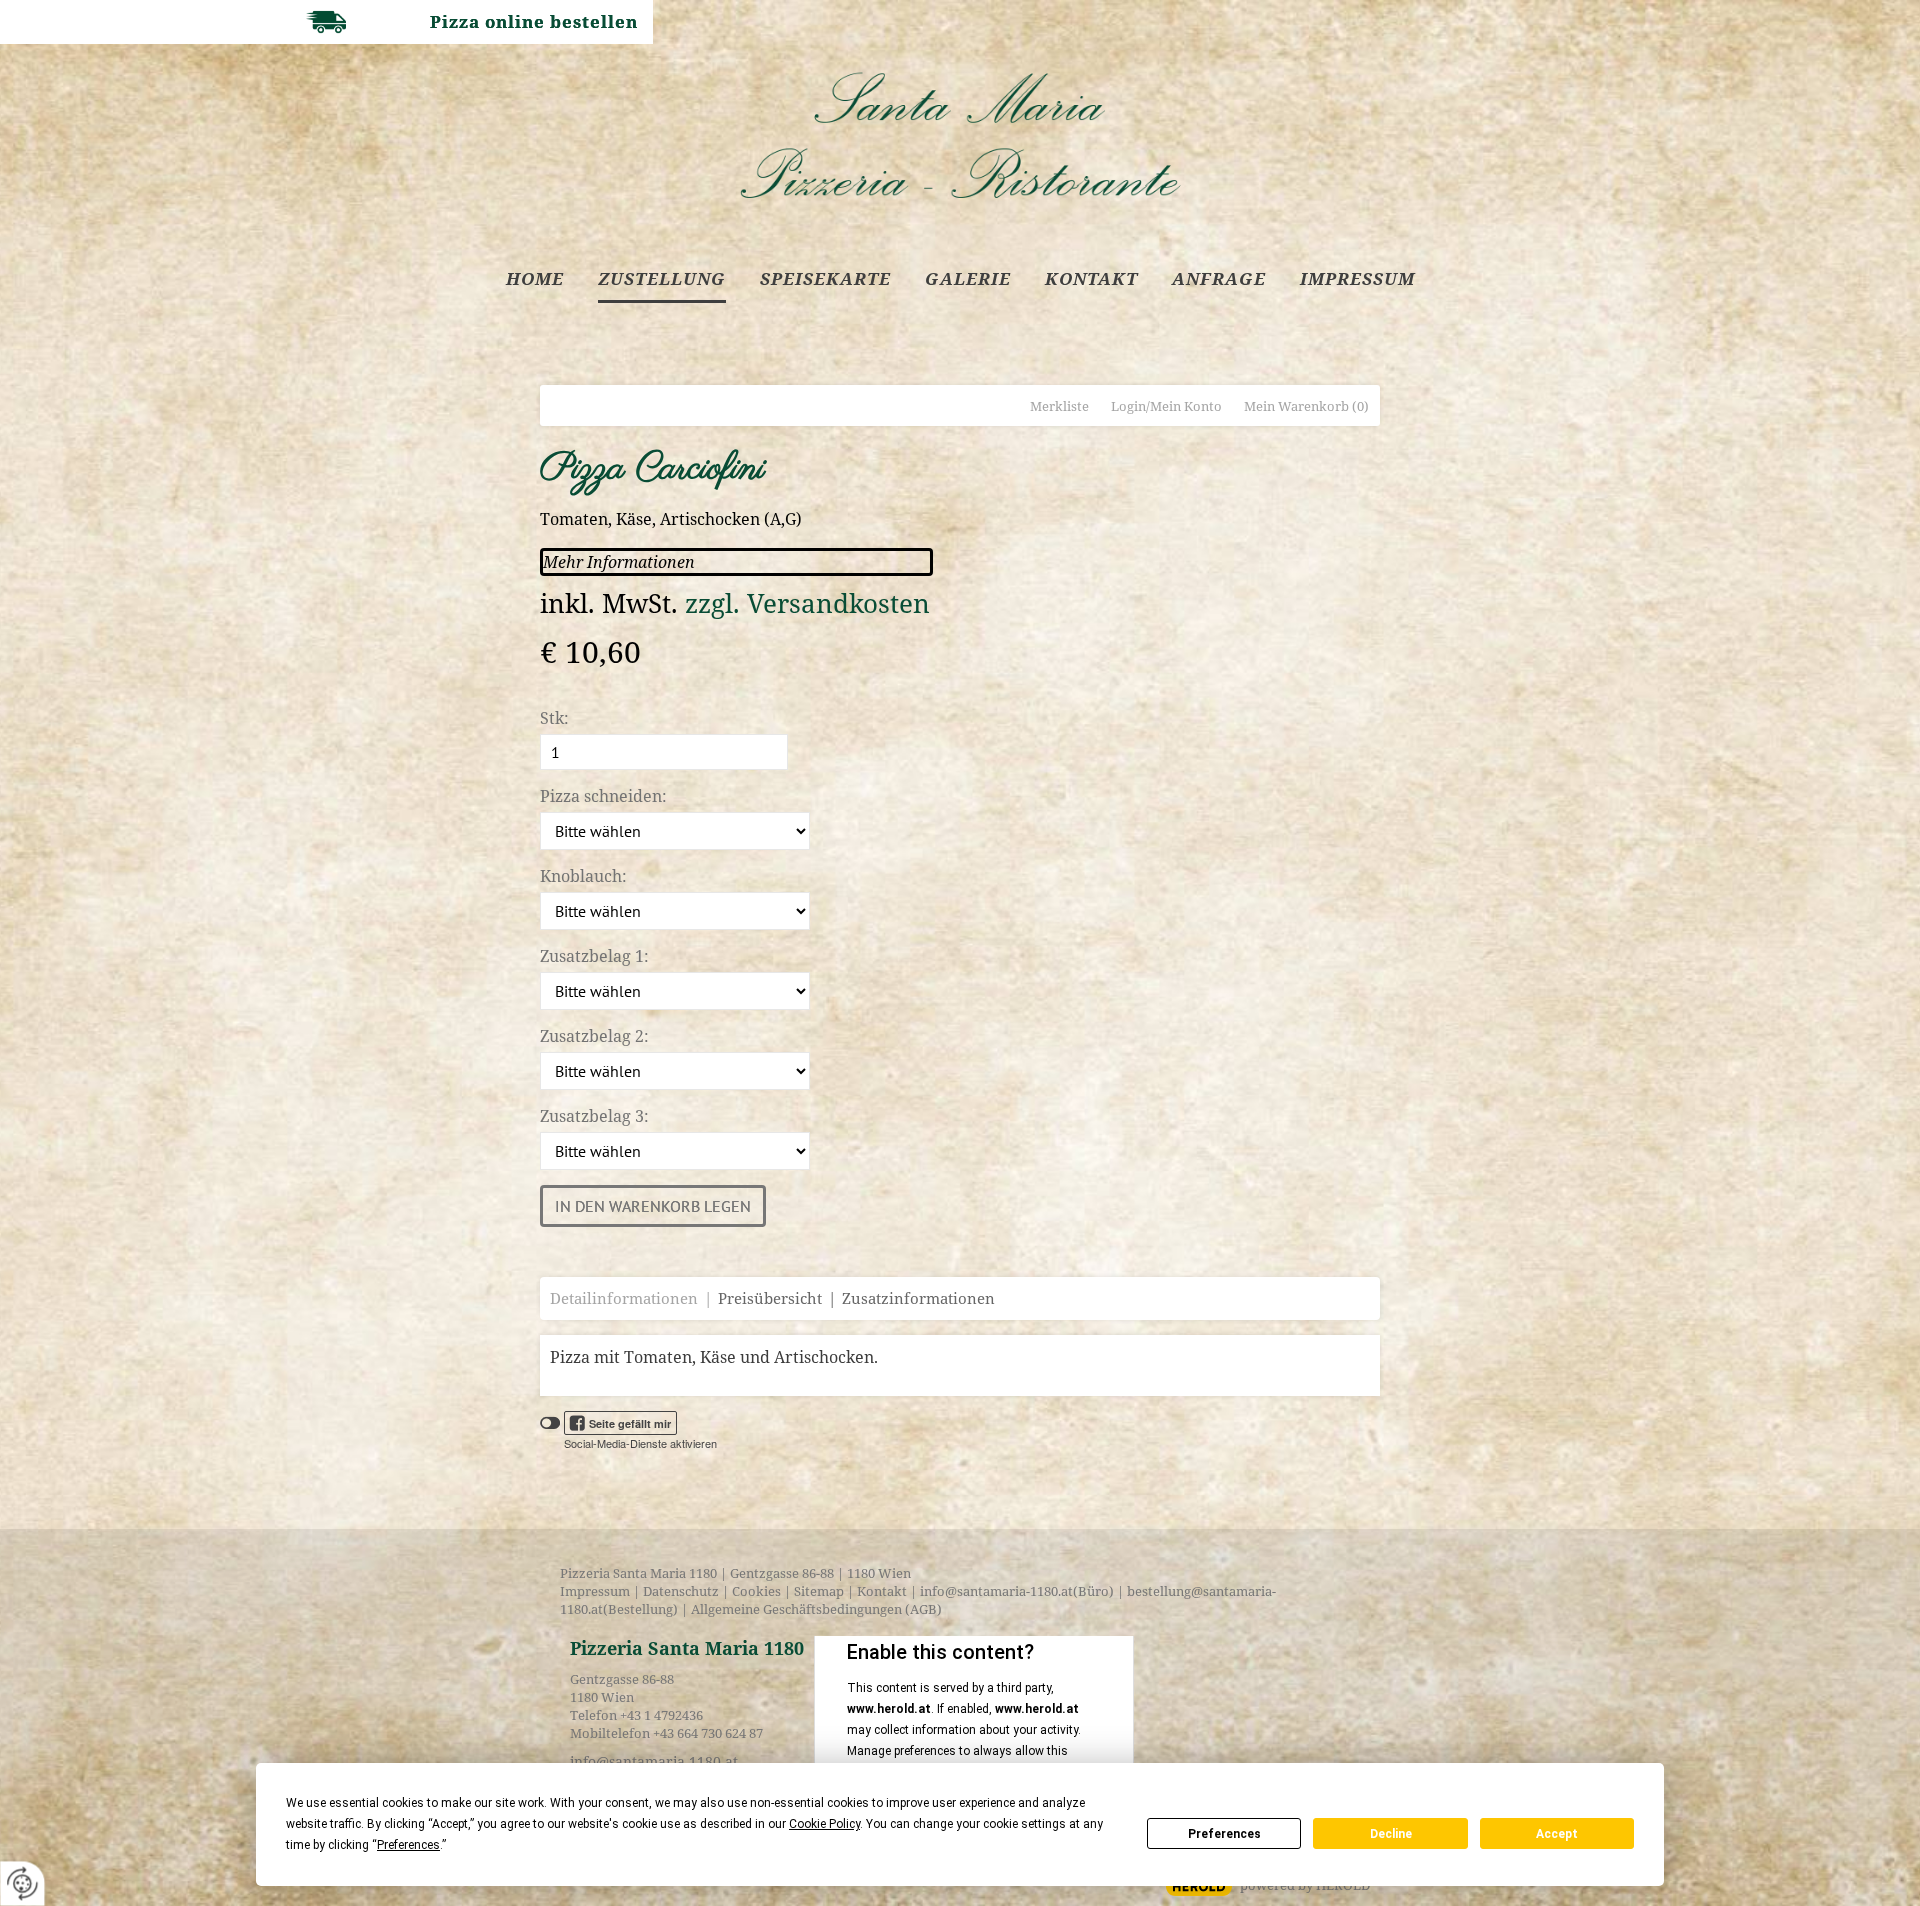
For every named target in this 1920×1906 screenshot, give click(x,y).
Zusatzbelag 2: (594, 1036)
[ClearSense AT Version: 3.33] (1199, 1886)
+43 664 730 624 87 (708, 1733)
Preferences (1224, 1834)
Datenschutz (681, 1591)
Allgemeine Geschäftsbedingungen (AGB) (815, 1609)
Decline (1391, 1834)
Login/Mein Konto (1166, 406)
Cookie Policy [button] (824, 1824)
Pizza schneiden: (603, 796)
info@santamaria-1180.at (996, 1591)
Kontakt (882, 1591)
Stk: (554, 718)
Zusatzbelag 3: (594, 1116)
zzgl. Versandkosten (807, 603)
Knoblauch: (583, 876)
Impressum (595, 1591)
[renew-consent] (22, 1883)
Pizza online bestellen (534, 21)
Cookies (756, 1591)
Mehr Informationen (619, 562)
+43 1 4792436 (661, 1715)
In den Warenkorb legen (653, 1206)
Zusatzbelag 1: (594, 956)
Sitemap (819, 1591)
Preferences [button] (408, 1845)
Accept (1557, 1834)
